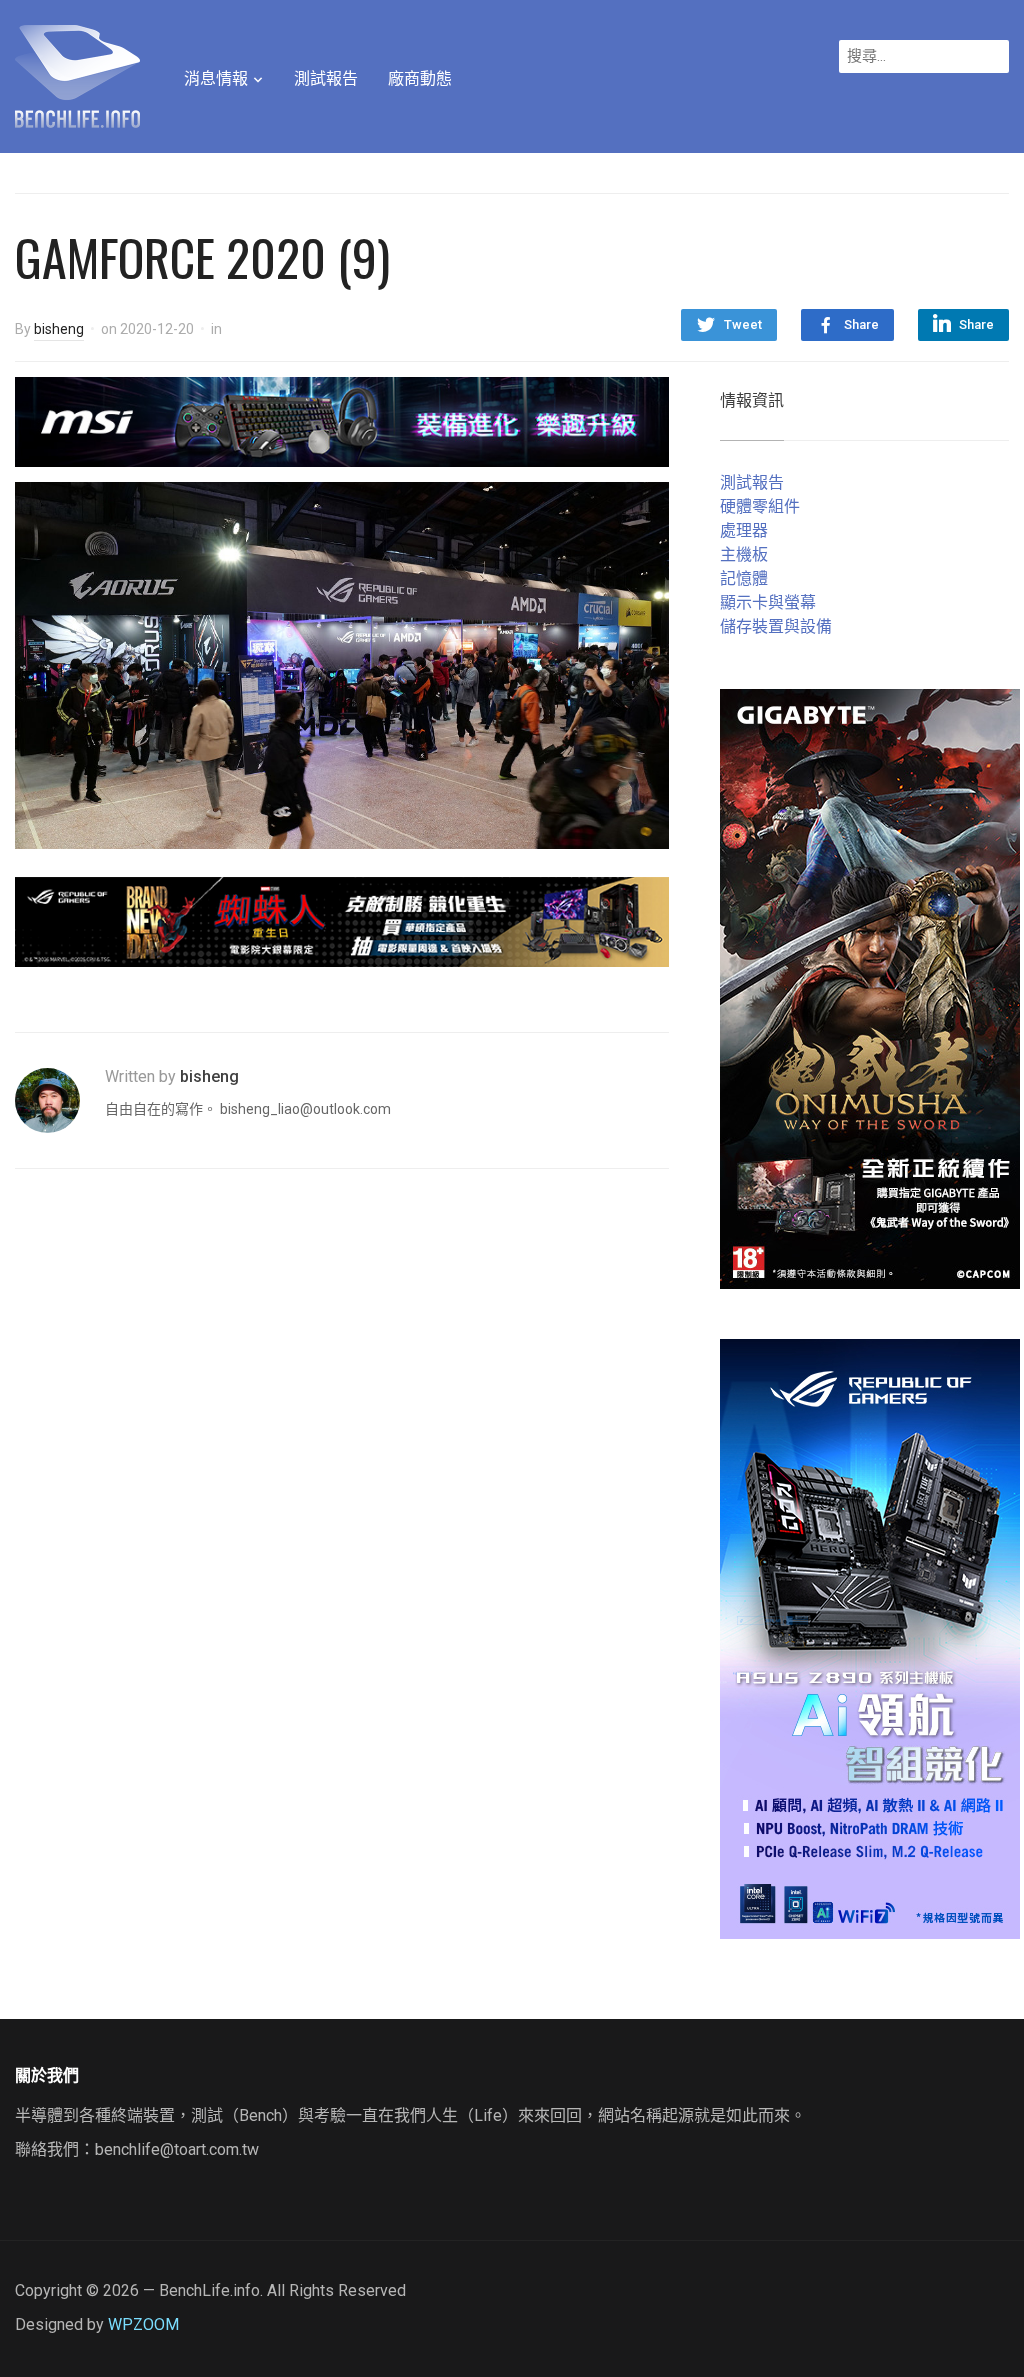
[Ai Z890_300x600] (870, 1637)
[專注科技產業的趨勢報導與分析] (77, 74)
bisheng (59, 329)
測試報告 (326, 78)
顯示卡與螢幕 (768, 602)
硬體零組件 (760, 506)
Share (861, 324)
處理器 (744, 530)
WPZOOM (143, 2324)
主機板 (744, 554)
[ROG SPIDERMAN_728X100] (342, 920)
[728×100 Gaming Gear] (342, 420)
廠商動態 (420, 78)
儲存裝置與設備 (776, 626)
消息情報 (216, 78)
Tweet (743, 324)
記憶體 (744, 578)
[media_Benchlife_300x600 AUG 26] (870, 987)
